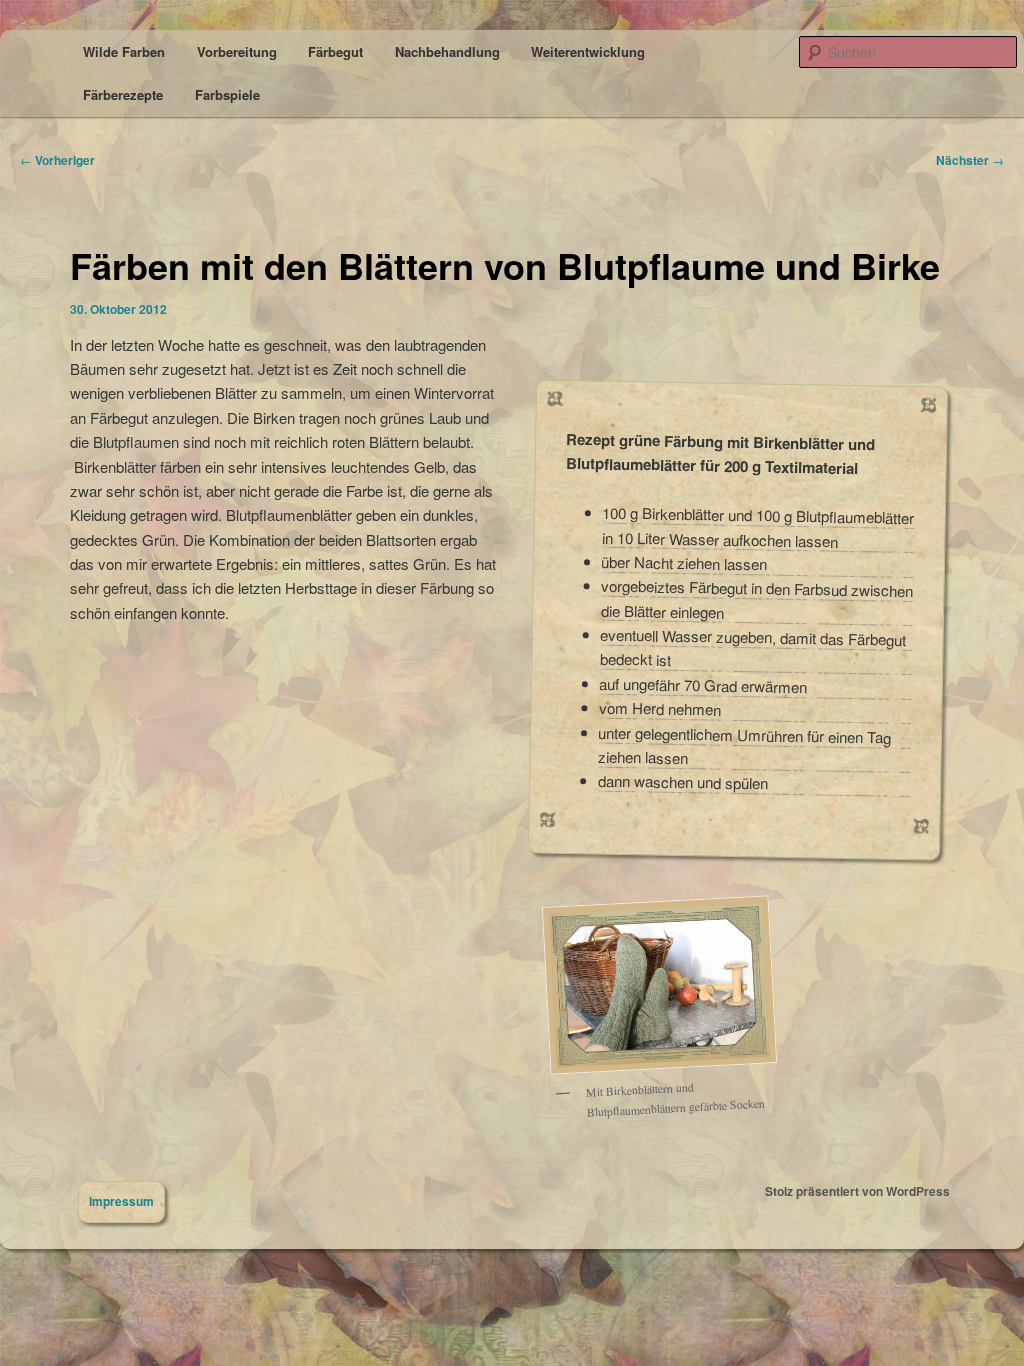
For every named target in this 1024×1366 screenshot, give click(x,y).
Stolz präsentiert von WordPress (857, 1191)
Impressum (121, 1201)
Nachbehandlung (447, 51)
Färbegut (335, 51)
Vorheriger (57, 160)
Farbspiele (227, 94)
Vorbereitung (237, 51)
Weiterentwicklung (588, 51)
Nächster (970, 160)
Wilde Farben (124, 51)
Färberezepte (123, 94)
